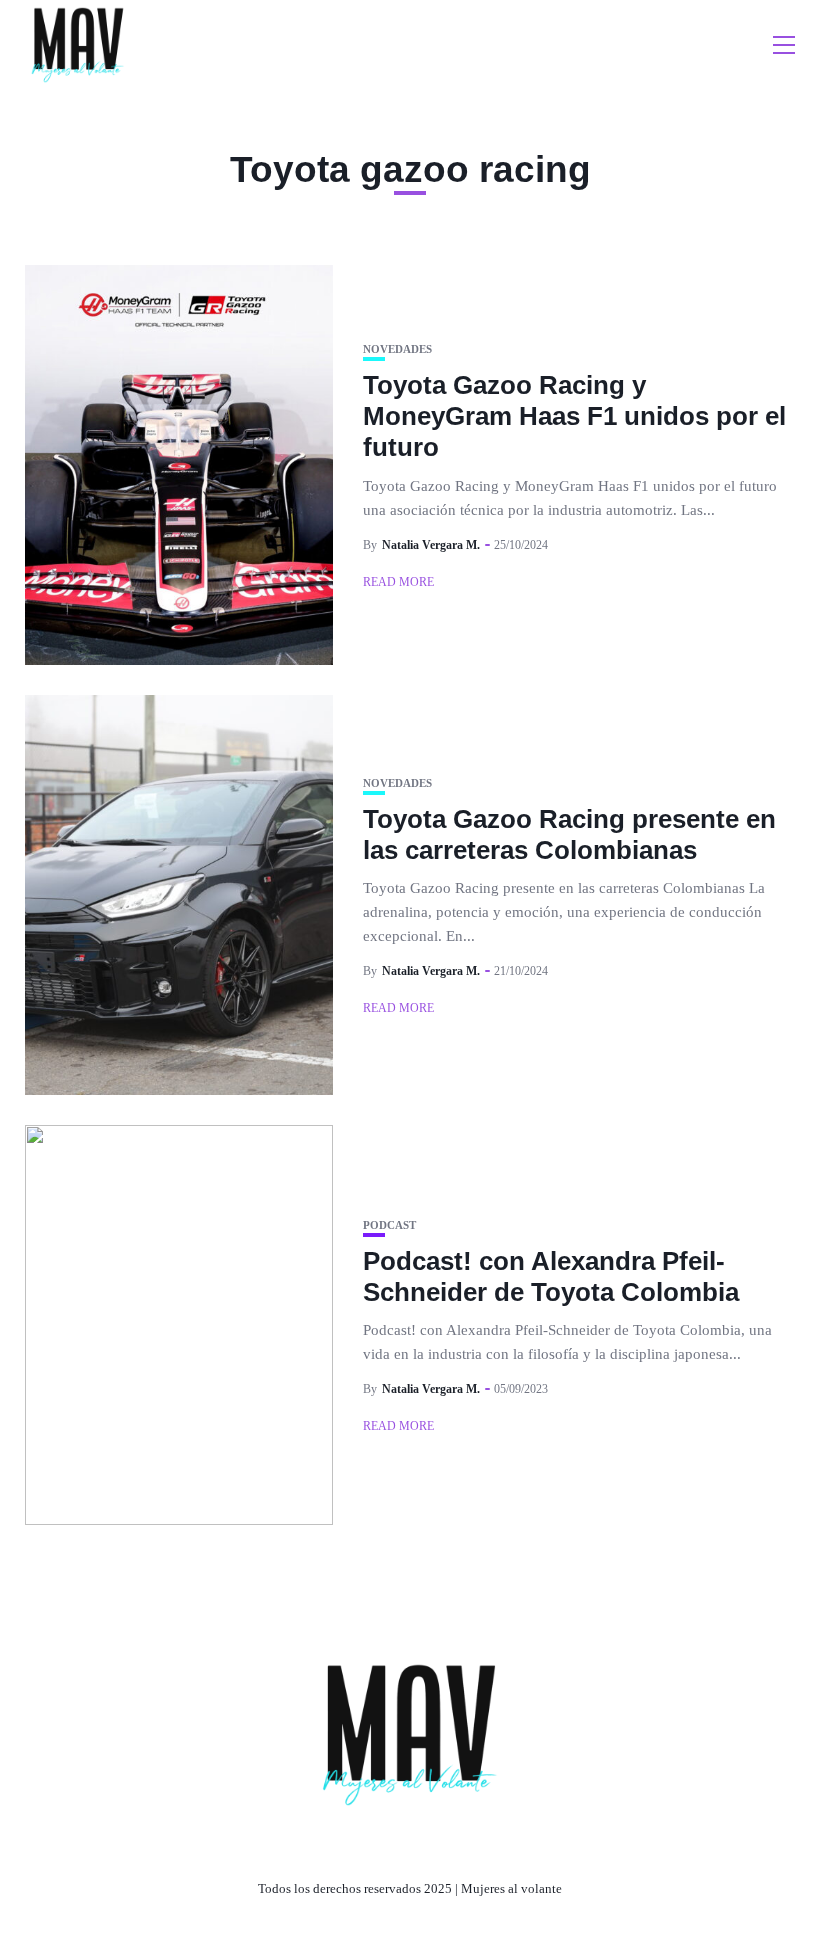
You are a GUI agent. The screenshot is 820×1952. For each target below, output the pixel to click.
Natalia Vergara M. (431, 545)
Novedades (397, 349)
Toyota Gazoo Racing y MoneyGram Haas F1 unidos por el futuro (574, 416)
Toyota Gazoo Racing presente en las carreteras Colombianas (569, 834)
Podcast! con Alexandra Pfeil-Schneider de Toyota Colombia (551, 1276)
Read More (398, 582)
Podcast (389, 1225)
